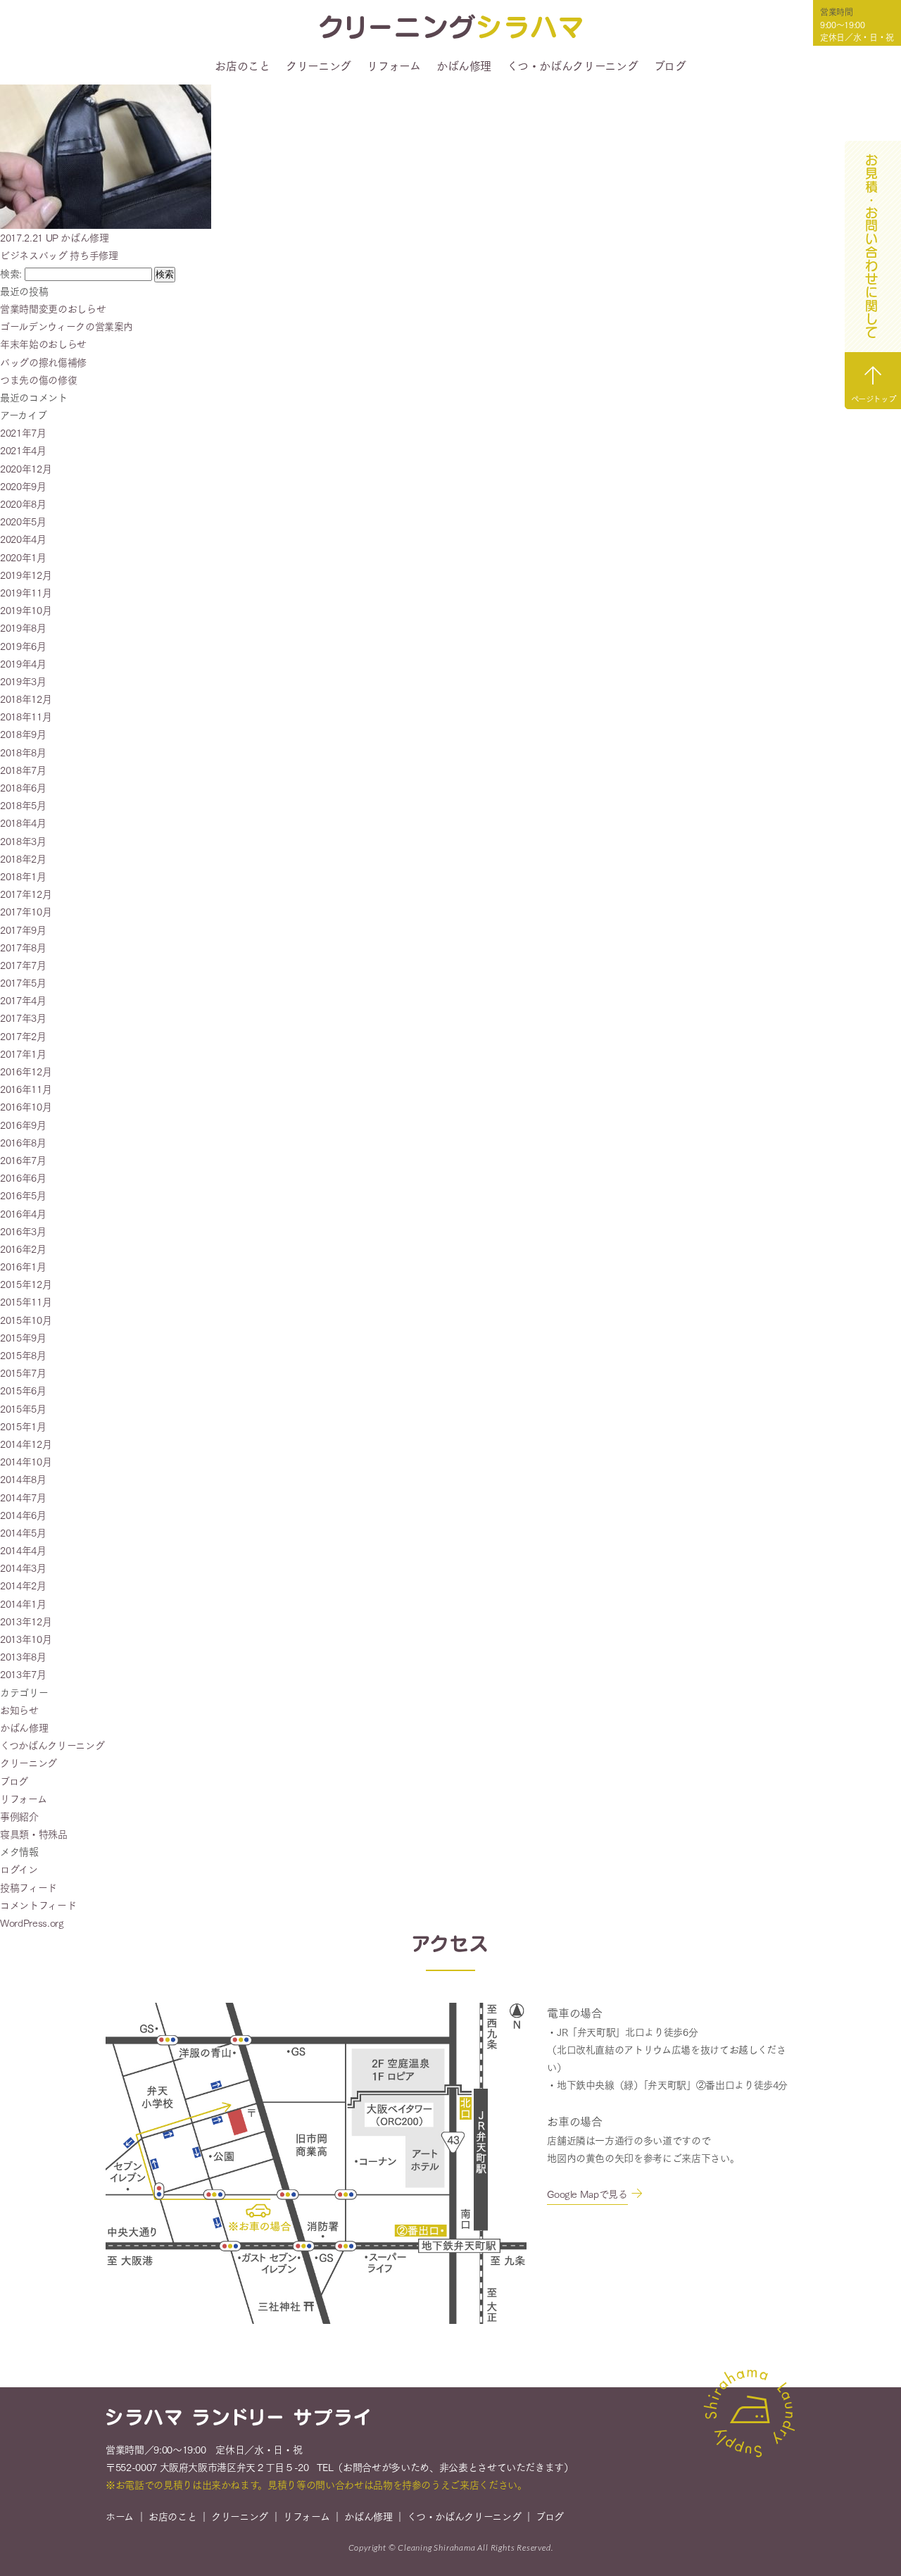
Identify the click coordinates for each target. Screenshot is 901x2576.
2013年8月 (23, 1656)
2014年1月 (23, 1603)
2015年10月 (26, 1320)
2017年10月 (26, 911)
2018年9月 (23, 734)
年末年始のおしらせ (43, 344)
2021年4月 (23, 450)
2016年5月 (23, 1195)
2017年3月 (23, 1018)
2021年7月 (23, 432)
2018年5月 (23, 805)
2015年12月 (26, 1284)
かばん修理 (464, 65)
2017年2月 (23, 1036)
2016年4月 (23, 1213)
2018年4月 (23, 823)
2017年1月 (23, 1053)
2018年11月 (26, 716)
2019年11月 (26, 592)
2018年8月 (23, 752)
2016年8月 (23, 1142)
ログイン (19, 1869)
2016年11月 (26, 1089)
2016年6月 (23, 1177)
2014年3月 (23, 1568)
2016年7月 (23, 1160)
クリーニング (319, 65)
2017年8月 (23, 947)
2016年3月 (23, 1231)
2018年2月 (23, 858)
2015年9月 (23, 1337)
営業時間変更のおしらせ (53, 308)
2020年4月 (23, 539)
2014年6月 (23, 1515)
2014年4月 (23, 1550)
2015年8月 (23, 1355)
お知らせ (19, 1710)
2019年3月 (23, 681)
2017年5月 (23, 982)
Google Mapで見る (587, 2194)
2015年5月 (23, 1408)
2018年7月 (23, 770)
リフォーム (393, 65)
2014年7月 (23, 1497)
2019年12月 (26, 575)
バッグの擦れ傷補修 (43, 362)
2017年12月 (26, 894)
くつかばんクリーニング (52, 1745)
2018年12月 (26, 699)
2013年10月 (26, 1639)
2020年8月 (23, 504)
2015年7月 (23, 1373)
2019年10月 (26, 610)
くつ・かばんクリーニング (572, 65)
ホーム (120, 2516)
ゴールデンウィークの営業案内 (67, 326)
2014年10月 (26, 1461)
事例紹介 (19, 1816)
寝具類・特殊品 (34, 1834)
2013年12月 (26, 1621)
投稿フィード (29, 1887)
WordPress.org (32, 1922)
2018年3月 (23, 841)
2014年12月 (26, 1444)
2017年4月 (23, 1000)
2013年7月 (23, 1674)
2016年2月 (23, 1249)
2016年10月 (26, 1106)
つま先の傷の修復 (38, 380)
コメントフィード (38, 1905)
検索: (11, 273)
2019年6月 (23, 646)
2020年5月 (23, 521)
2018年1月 (23, 876)
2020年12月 (26, 468)
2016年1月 (23, 1266)
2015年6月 (23, 1390)
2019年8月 (23, 627)
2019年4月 (23, 663)
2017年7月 (23, 965)
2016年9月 (23, 1125)
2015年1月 (23, 1426)
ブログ (670, 65)
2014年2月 (23, 1585)
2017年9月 (23, 930)
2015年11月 (26, 1301)
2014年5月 (23, 1532)
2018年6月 (23, 787)
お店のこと (242, 65)
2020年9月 (23, 486)
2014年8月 (23, 1479)
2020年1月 (23, 557)
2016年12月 (26, 1071)
